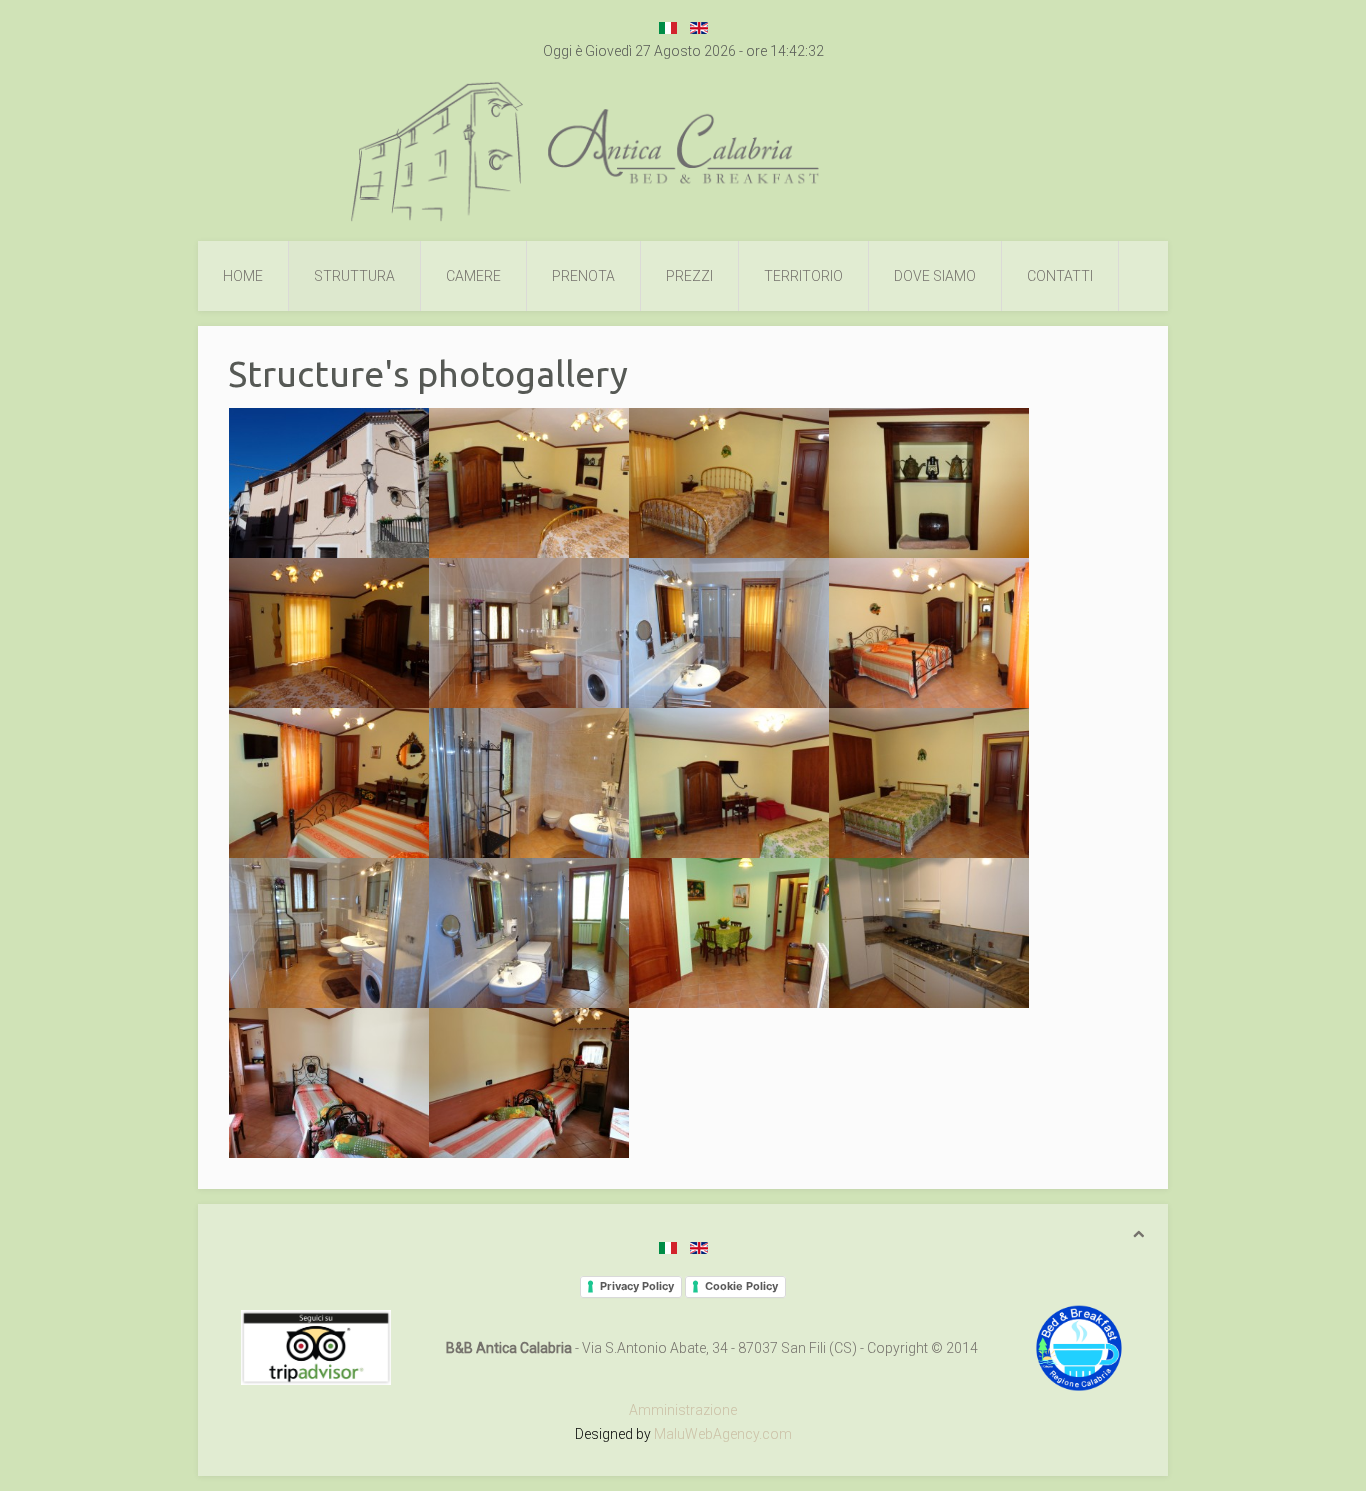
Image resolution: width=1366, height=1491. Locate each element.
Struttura (354, 276)
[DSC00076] (929, 783)
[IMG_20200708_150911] (329, 1083)
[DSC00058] (329, 633)
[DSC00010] (329, 483)
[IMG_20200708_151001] (529, 1083)
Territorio (803, 276)
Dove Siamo (935, 276)
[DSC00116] (929, 933)
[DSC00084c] (529, 933)
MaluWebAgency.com (723, 1434)
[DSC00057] (929, 483)
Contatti (1060, 276)
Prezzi (689, 276)
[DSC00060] (729, 633)
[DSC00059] (529, 633)
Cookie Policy (741, 1286)
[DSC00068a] (329, 783)
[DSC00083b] (329, 933)
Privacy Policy (637, 1286)
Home (243, 276)
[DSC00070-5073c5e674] (529, 783)
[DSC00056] (729, 483)
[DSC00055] (529, 483)
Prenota (583, 276)
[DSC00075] (729, 783)
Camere (473, 276)
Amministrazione (683, 1410)
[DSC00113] (729, 933)
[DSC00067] (929, 633)
